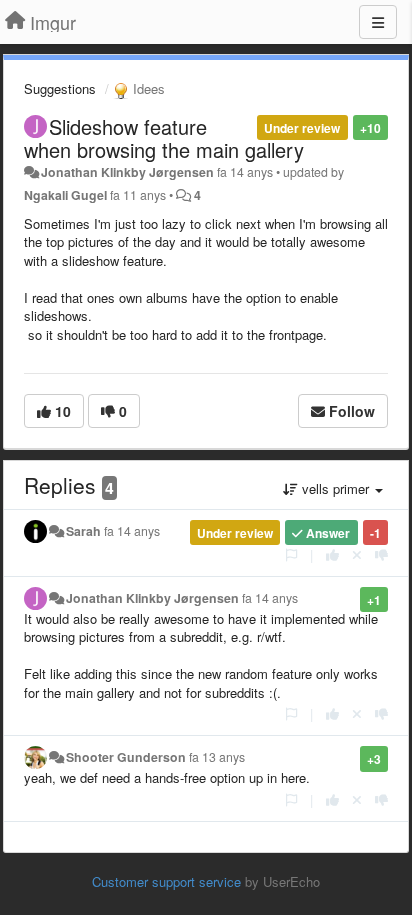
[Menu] (378, 22)
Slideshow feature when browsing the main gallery (164, 138)
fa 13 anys (217, 757)
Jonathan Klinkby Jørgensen (127, 172)
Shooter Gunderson (126, 757)
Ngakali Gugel (65, 195)
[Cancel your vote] (357, 554)
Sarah (83, 531)
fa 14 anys (132, 531)
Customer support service (166, 881)
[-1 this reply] (381, 554)
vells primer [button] (335, 488)
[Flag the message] (291, 554)
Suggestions (60, 88)
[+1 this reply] (332, 554)
